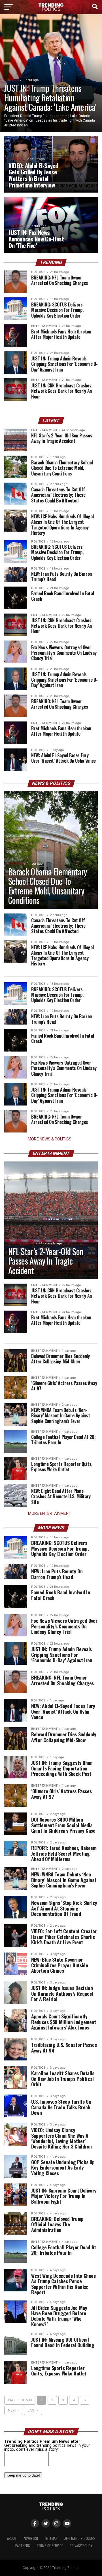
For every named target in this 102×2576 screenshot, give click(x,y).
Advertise (31, 2538)
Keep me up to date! (23, 2475)
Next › (13, 2410)
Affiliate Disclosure (80, 2538)
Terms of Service (50, 2546)
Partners (23, 2546)
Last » (33, 2410)
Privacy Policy (81, 2546)
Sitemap (51, 2538)
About (12, 2538)
